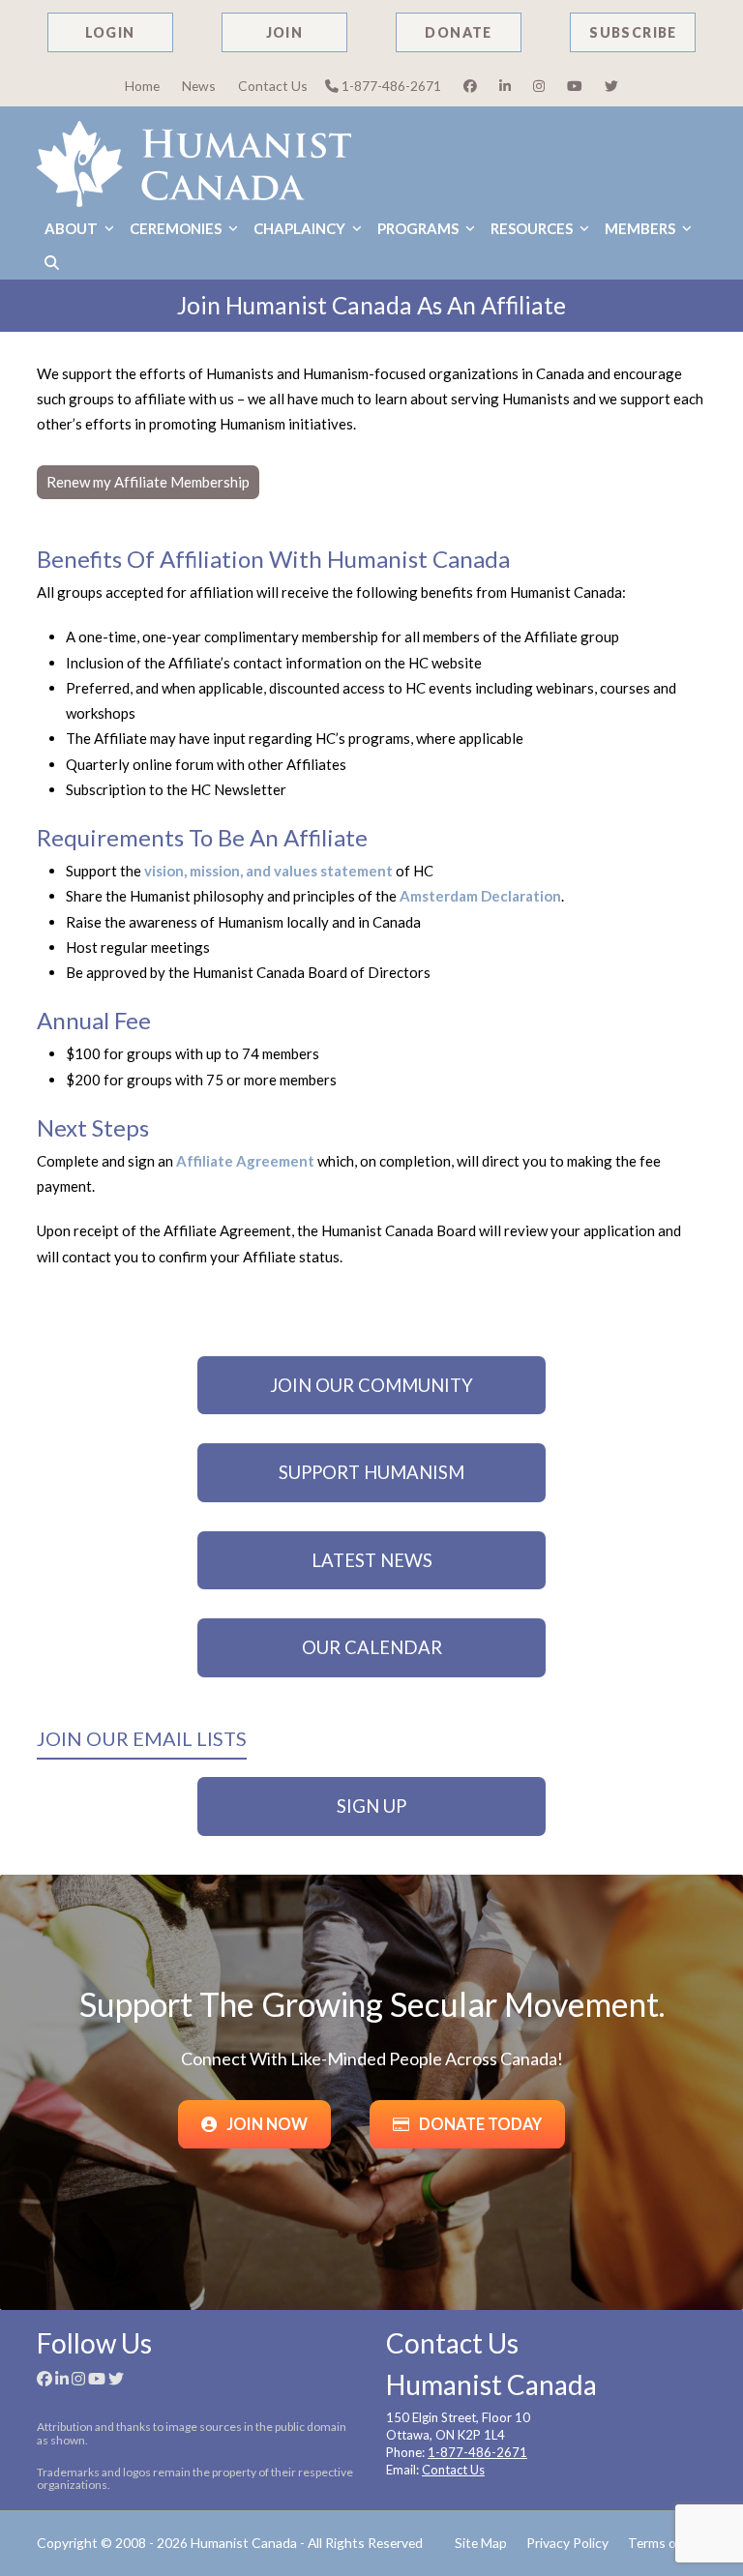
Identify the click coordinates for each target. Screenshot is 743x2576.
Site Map (481, 2543)
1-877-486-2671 (390, 86)
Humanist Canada (244, 2543)
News (199, 86)
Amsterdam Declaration (480, 896)
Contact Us (273, 86)
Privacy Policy (567, 2543)
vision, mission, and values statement (268, 871)
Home (142, 86)
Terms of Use (667, 2543)
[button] (52, 263)
